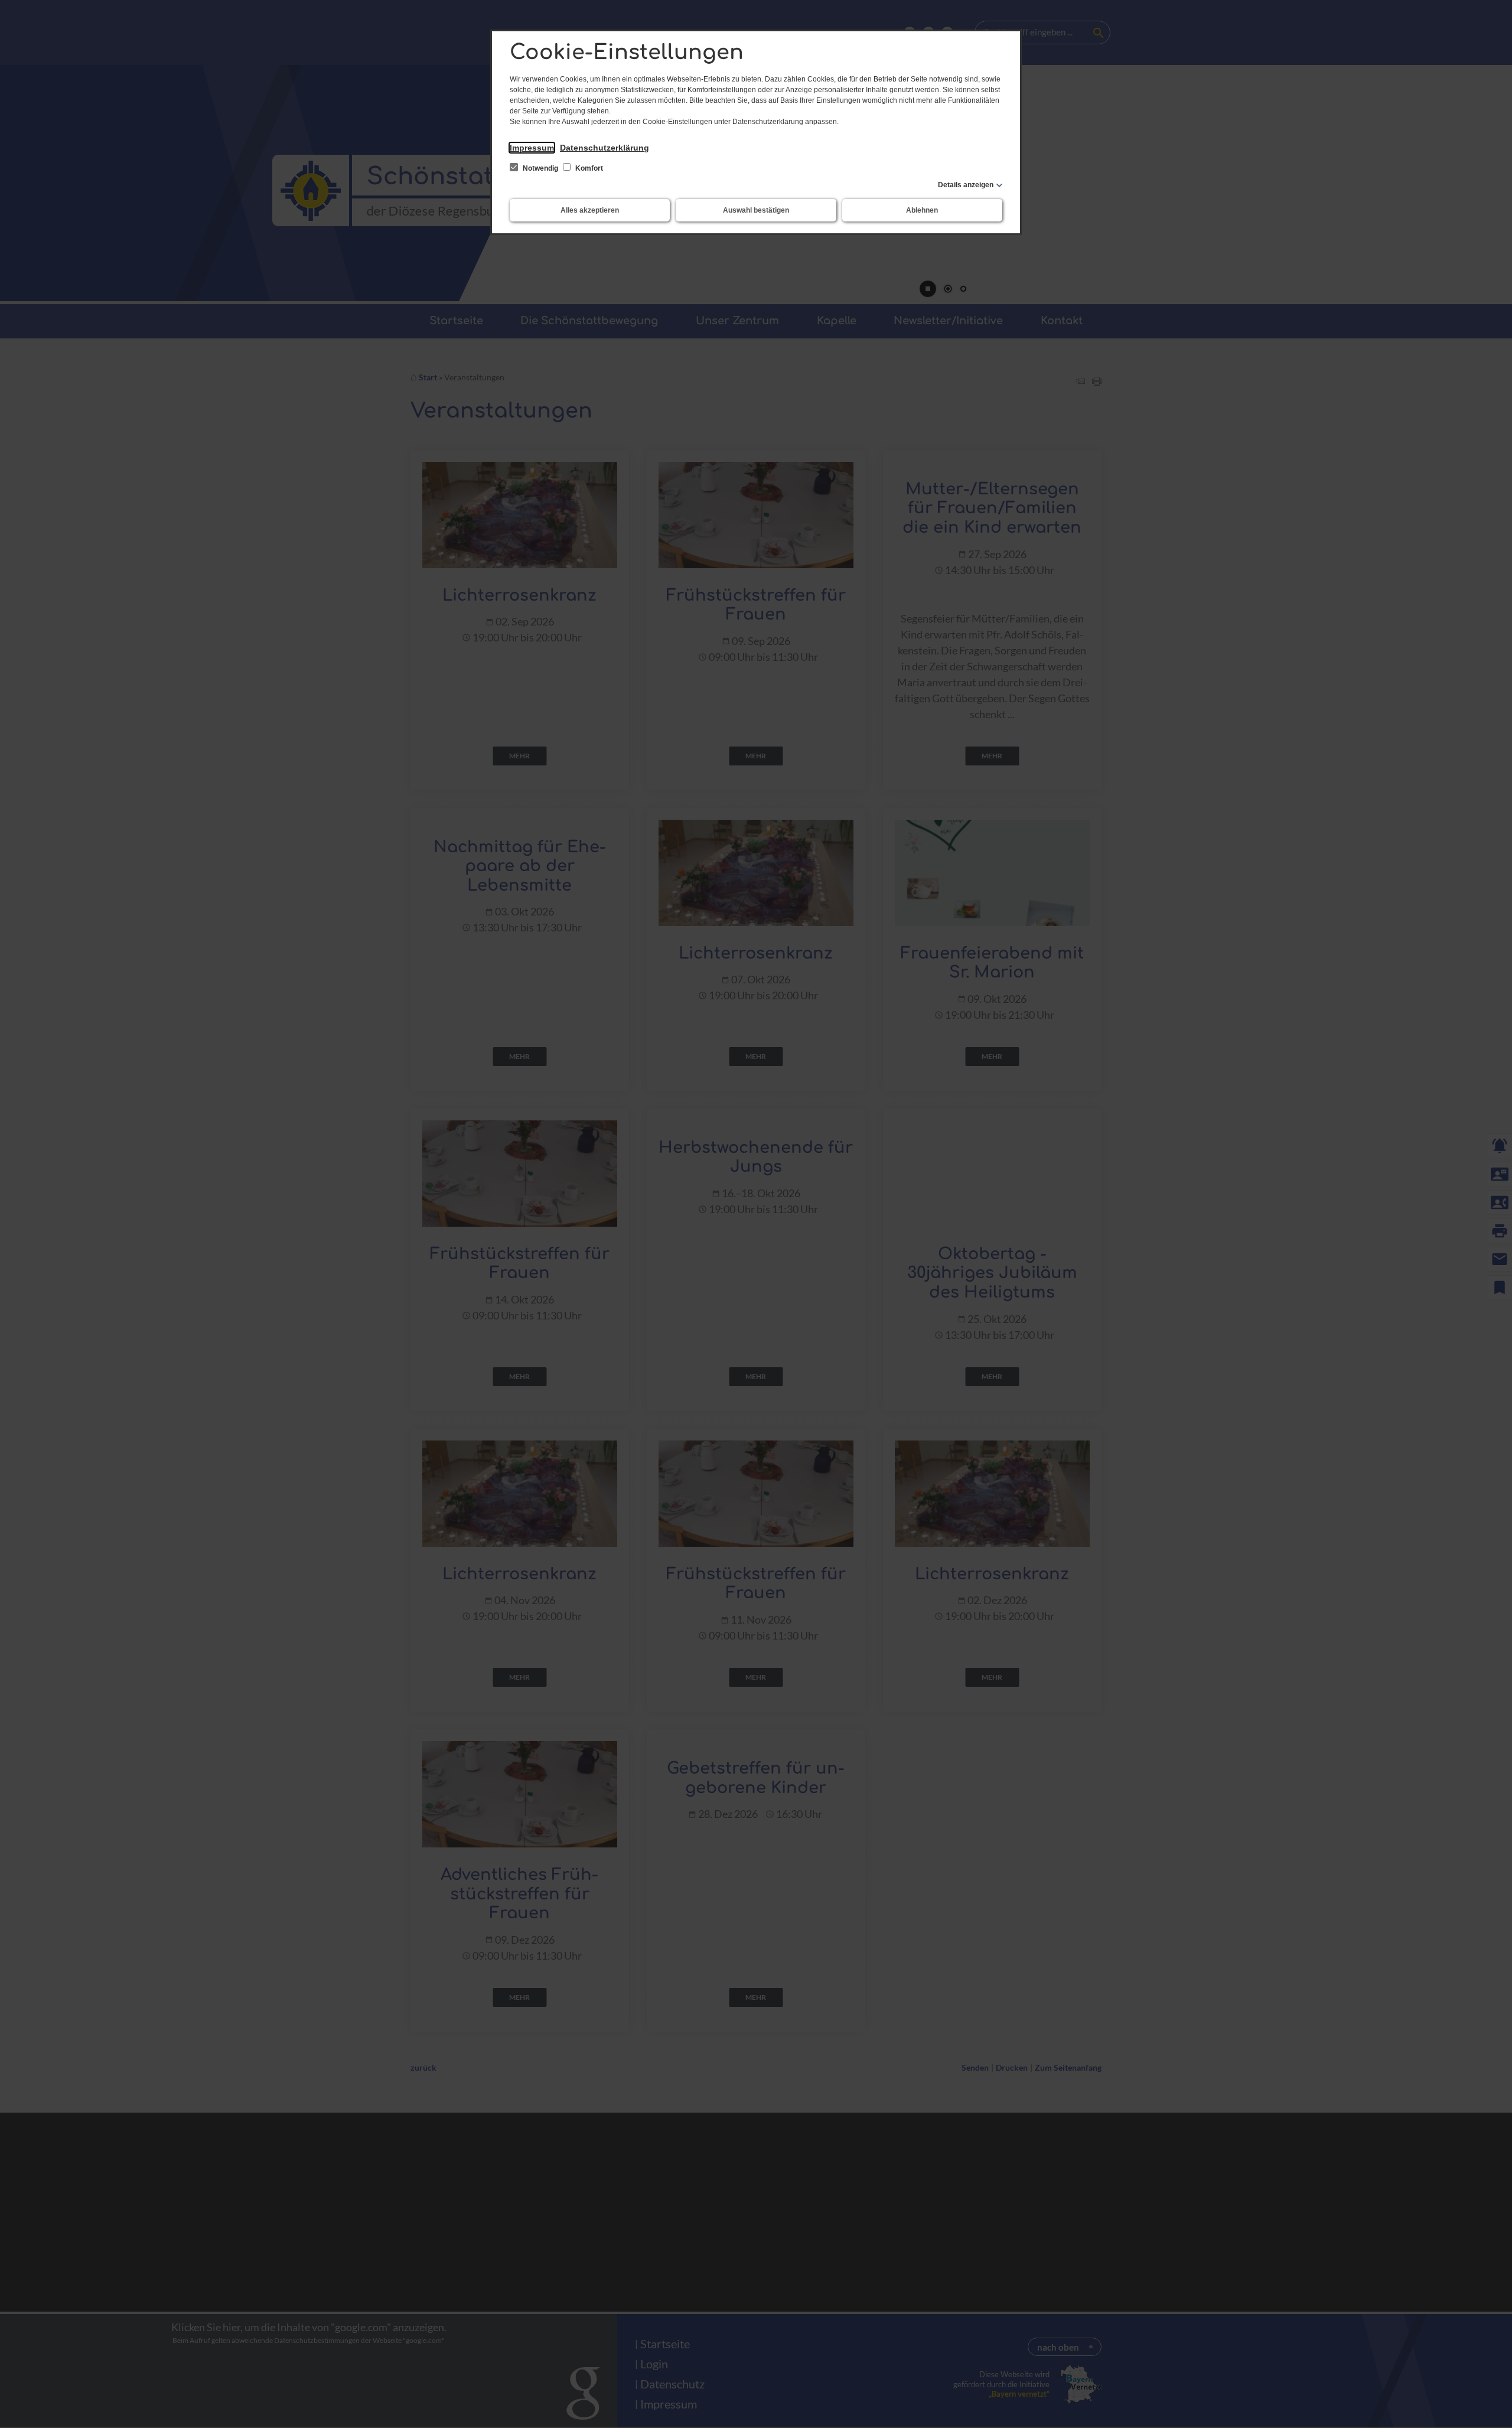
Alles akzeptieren (590, 210)
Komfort (588, 168)
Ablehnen (922, 210)
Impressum (532, 148)
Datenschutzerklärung (605, 148)
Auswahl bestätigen (756, 210)
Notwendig (540, 168)
